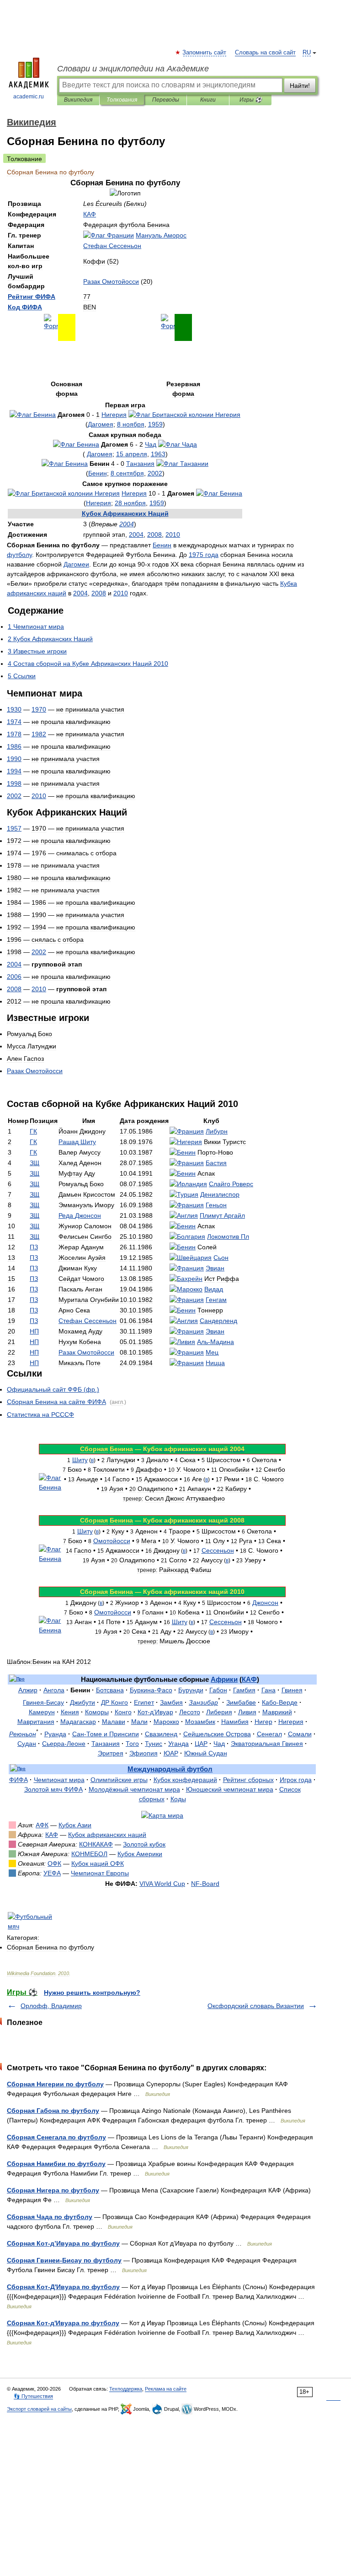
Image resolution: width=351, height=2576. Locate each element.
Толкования (122, 100)
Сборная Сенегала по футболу (56, 2137)
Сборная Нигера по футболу (53, 2190)
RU (307, 53)
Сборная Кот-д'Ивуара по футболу (63, 2323)
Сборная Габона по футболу (53, 2111)
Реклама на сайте (166, 2389)
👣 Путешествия (33, 2396)
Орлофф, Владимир (51, 2006)
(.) (53, 1389)
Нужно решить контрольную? (92, 1993)
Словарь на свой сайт (265, 53)
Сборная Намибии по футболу (56, 2164)
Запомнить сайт (205, 53)
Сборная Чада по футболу (50, 2217)
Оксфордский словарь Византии (256, 2006)
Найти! (300, 86)
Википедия (78, 100)
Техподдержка (126, 2389)
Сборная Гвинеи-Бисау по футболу (64, 2260)
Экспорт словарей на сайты (39, 2409)
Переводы (166, 100)
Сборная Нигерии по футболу (55, 2084)
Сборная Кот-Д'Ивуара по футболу (63, 2287)
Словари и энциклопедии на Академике (133, 69)
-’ (155, 1712)
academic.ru (29, 97)
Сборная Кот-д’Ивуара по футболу (63, 2243)
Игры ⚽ (251, 100)
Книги (208, 100)
